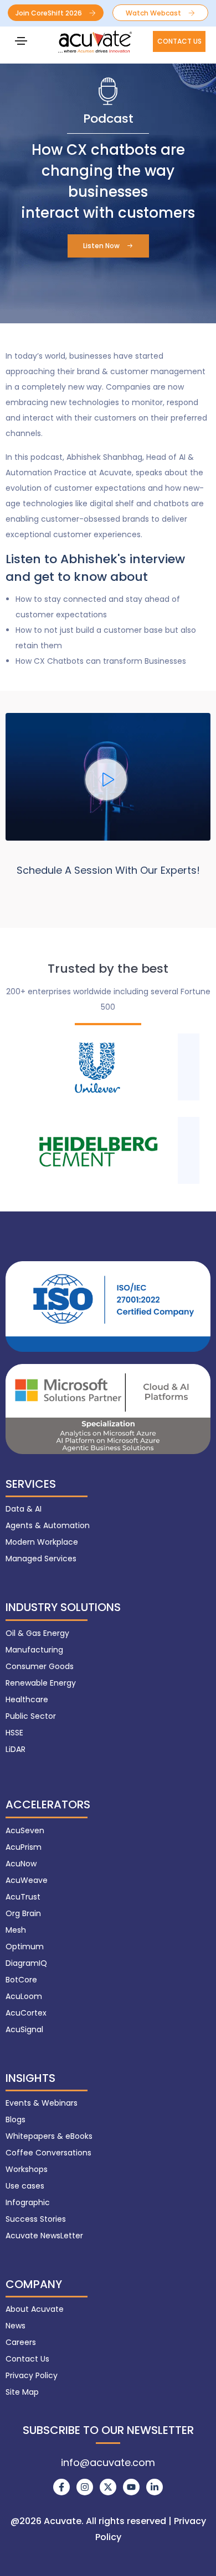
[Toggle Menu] (21, 40)
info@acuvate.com (108, 2462)
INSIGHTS (30, 2078)
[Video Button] (106, 780)
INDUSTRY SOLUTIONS (63, 1607)
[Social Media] (61, 2487)
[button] (56, 13)
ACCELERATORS (48, 1804)
